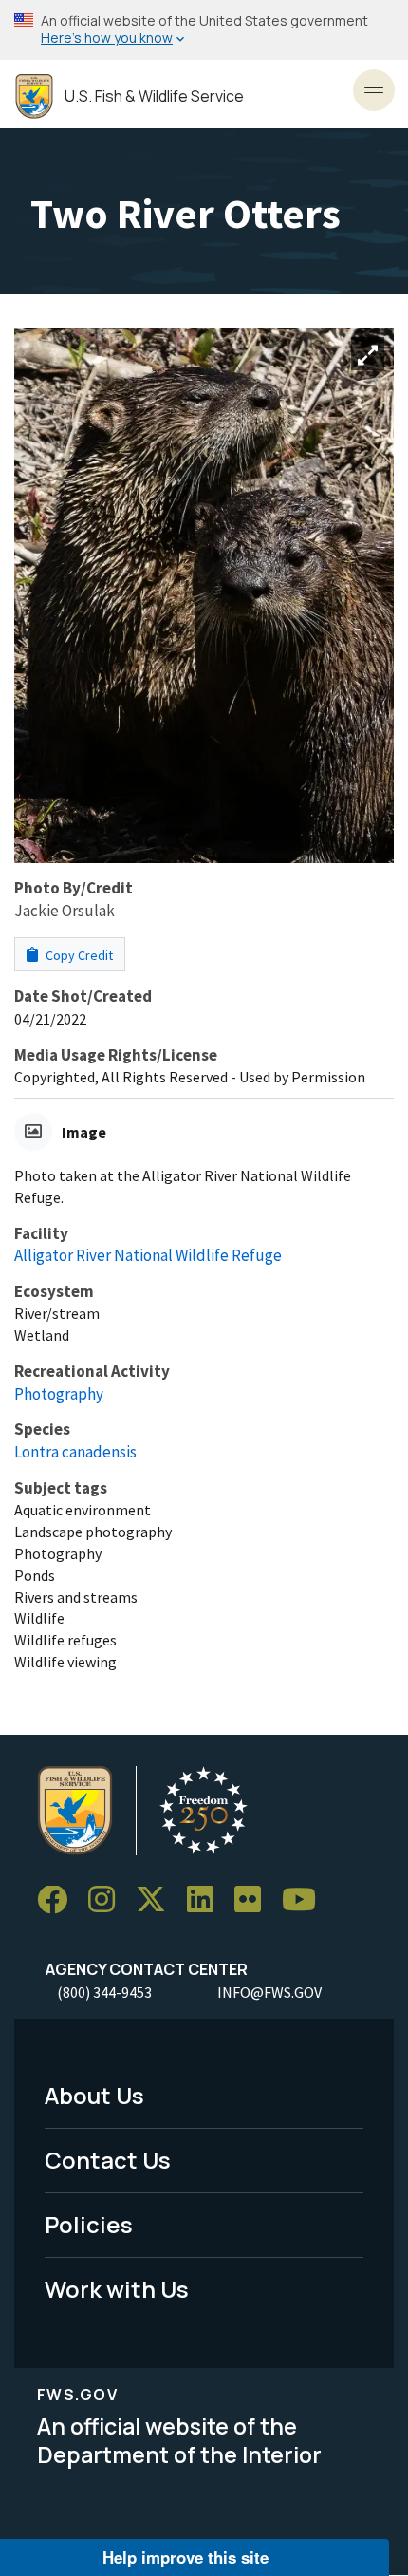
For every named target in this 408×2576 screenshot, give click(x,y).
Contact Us (108, 2160)
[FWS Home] (34, 96)
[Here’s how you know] (204, 30)
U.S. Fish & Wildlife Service (154, 96)
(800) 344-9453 (104, 1992)
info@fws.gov (269, 1992)
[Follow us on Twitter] (158, 1900)
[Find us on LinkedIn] (207, 1900)
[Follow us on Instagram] (108, 1900)
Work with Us (117, 2289)
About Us (94, 2095)
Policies (89, 2224)
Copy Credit (78, 955)
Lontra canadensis (75, 1452)
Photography (59, 1394)
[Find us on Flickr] (254, 1900)
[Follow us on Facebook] (59, 1900)
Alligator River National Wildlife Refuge (148, 1255)
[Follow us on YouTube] (306, 1900)
